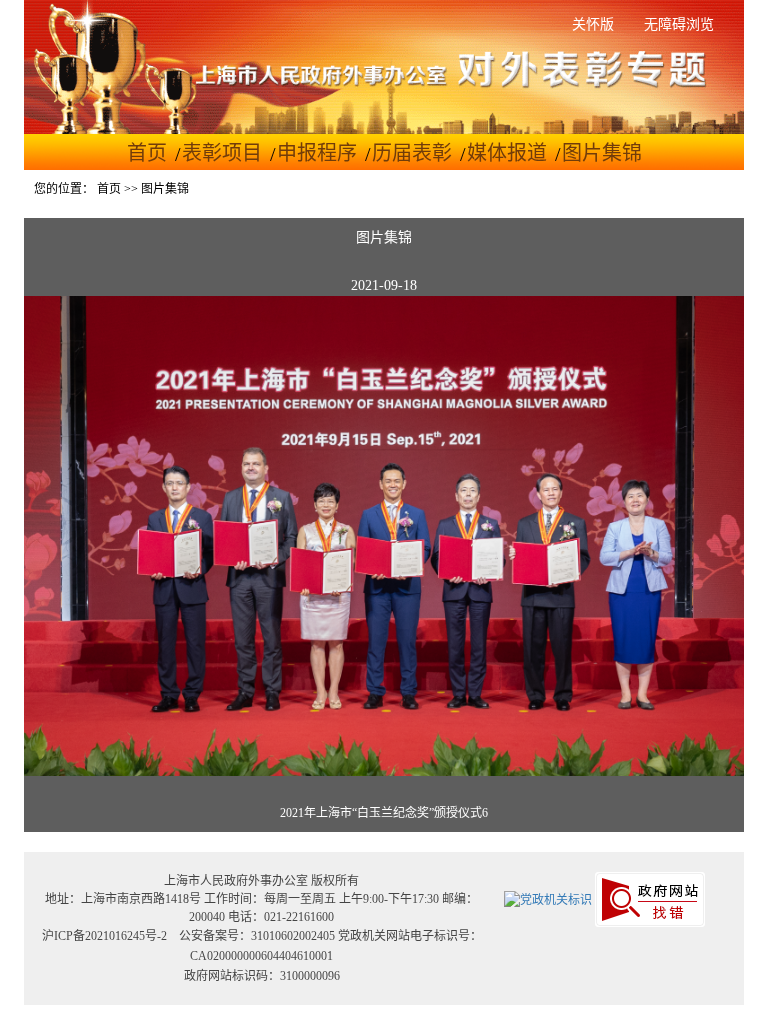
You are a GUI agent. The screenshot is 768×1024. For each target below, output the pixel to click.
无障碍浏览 (679, 24)
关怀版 (593, 24)
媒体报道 (507, 153)
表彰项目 (222, 153)
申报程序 (317, 153)
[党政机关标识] (548, 899)
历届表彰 (412, 153)
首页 (147, 153)
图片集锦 (602, 153)
